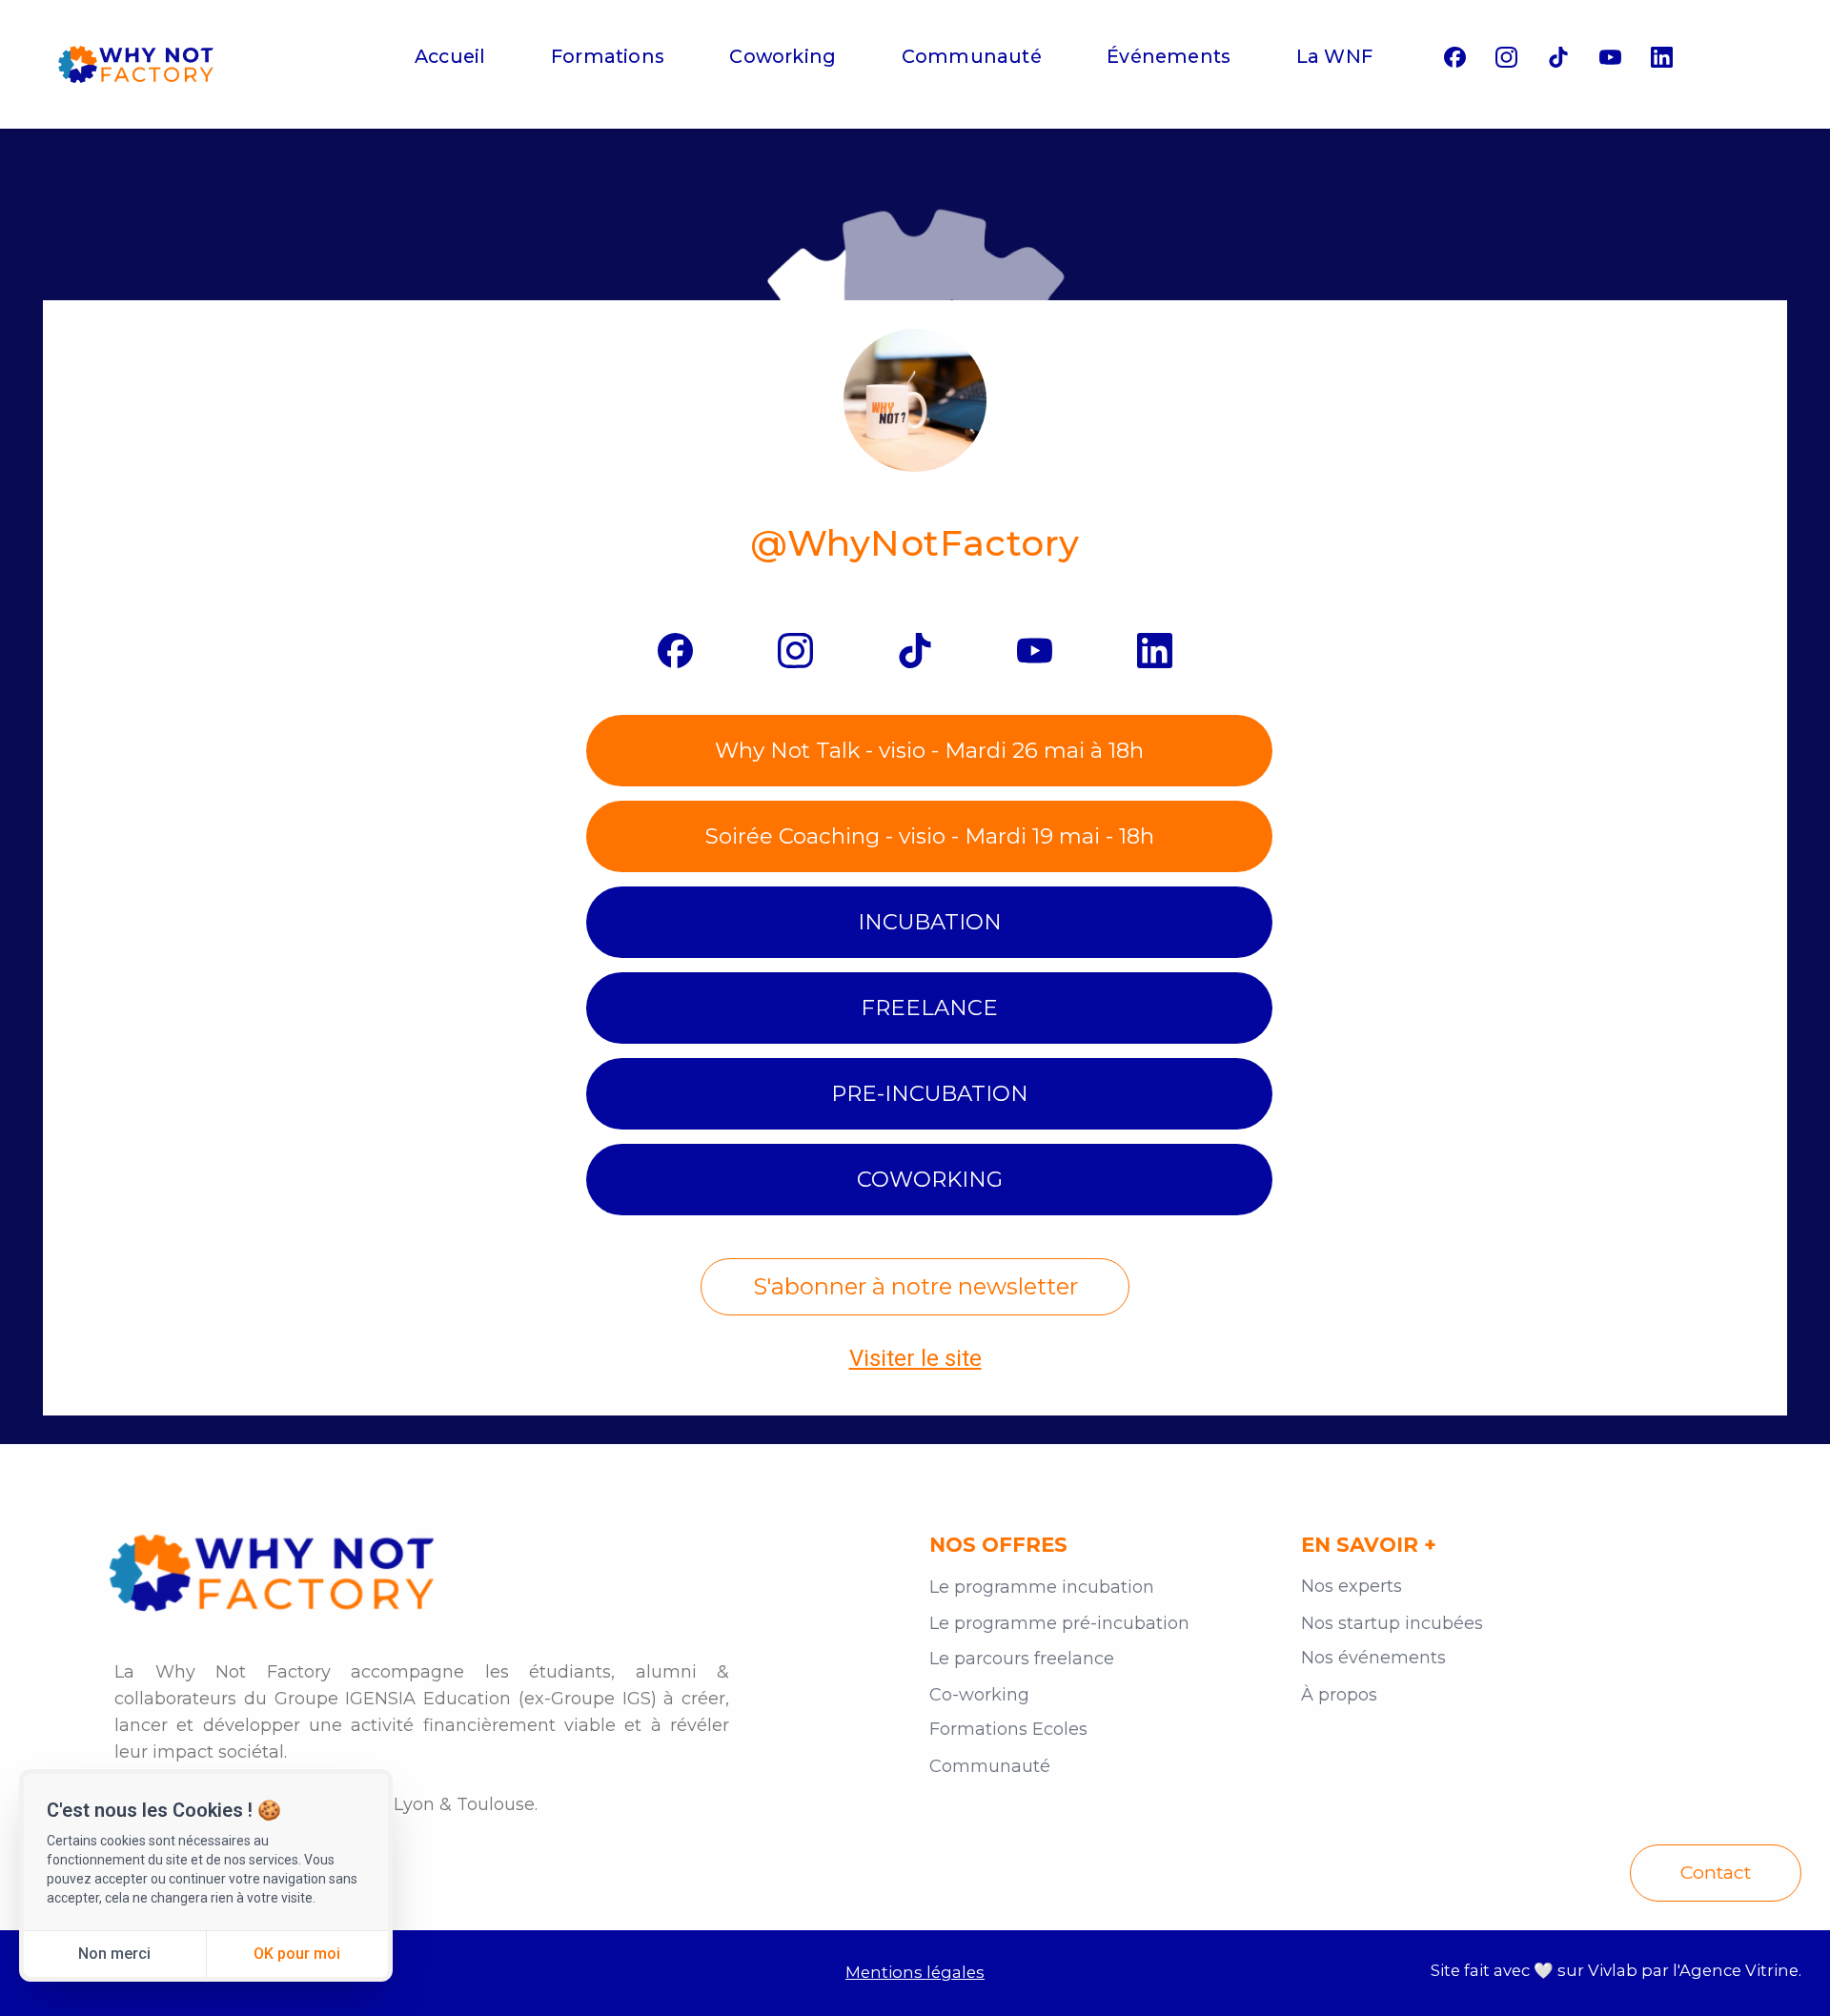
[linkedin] (1662, 57)
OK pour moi (297, 1954)
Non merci (114, 1954)
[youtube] (1610, 57)
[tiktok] (1559, 57)
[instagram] (1506, 57)
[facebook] (1455, 57)
